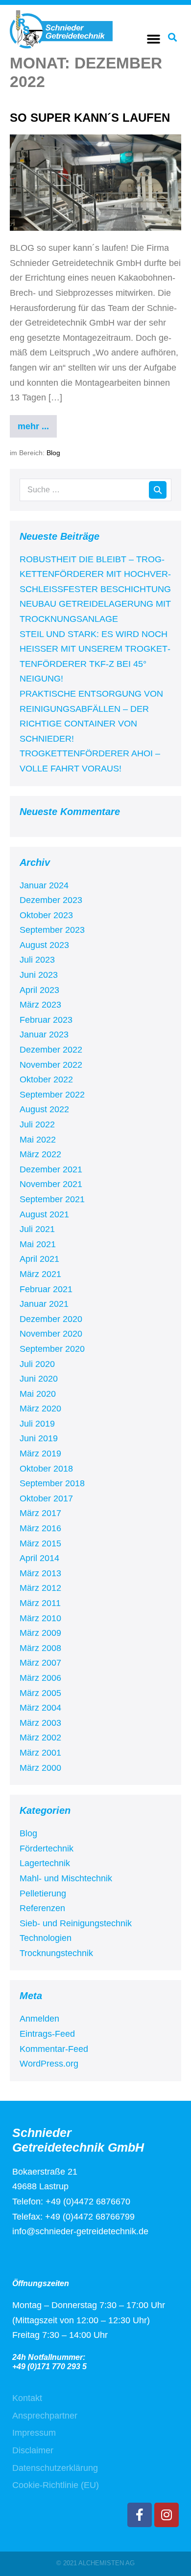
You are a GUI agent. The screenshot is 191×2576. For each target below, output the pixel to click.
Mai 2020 (38, 1394)
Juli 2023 (37, 960)
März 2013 (40, 1573)
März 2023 (40, 1005)
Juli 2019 (37, 1424)
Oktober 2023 (46, 915)
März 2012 (40, 1588)
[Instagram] (167, 2515)
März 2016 (40, 1528)
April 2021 (39, 1259)
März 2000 (40, 1768)
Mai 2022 (38, 1140)
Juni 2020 (39, 1379)
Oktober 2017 (46, 1498)
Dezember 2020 (51, 1319)
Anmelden (39, 2019)
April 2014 (39, 1558)
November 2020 (51, 1334)
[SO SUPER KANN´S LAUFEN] (95, 183)
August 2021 (44, 1214)
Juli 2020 (37, 1364)
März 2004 (40, 1708)
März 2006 (40, 1678)
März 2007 (40, 1663)
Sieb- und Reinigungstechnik (76, 1923)
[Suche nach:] (95, 489)
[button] (154, 39)
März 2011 (40, 1603)
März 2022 (40, 1154)
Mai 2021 (38, 1244)
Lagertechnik (45, 1863)
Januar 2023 (44, 1035)
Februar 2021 (46, 1289)
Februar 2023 (46, 1020)
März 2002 (40, 1738)
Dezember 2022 (51, 1050)
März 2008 (40, 1648)
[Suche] (158, 490)
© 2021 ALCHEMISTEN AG (95, 2563)
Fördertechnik (47, 1849)
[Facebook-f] (140, 2515)
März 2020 (40, 1409)
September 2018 (52, 1483)
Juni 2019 (39, 1438)
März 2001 (40, 1753)
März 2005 (40, 1693)
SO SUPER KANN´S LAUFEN (90, 118)
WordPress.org (49, 2064)
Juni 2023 (39, 975)
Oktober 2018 (46, 1469)
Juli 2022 (37, 1124)
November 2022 (51, 1065)
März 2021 (40, 1274)
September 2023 (52, 930)
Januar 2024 (44, 885)
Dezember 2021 (51, 1169)
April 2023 (39, 990)
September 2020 (52, 1349)
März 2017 (40, 1513)
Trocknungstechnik (56, 1953)
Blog (53, 453)
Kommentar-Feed (54, 2049)
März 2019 (40, 1453)
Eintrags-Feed (47, 2034)
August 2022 (44, 1109)
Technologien (46, 1938)
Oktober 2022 (46, 1079)
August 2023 (44, 945)
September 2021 (52, 1199)
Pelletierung (43, 1893)
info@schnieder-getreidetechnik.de (80, 2231)
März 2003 (40, 1723)
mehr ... (37, 423)
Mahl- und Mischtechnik (66, 1878)
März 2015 (40, 1543)
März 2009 (40, 1633)
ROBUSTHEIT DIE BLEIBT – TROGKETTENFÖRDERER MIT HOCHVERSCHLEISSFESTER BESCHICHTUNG (95, 574)
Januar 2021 (44, 1304)
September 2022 (52, 1095)
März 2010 (40, 1618)
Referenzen (42, 1908)
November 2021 (51, 1184)
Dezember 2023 (51, 900)
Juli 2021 (37, 1229)
